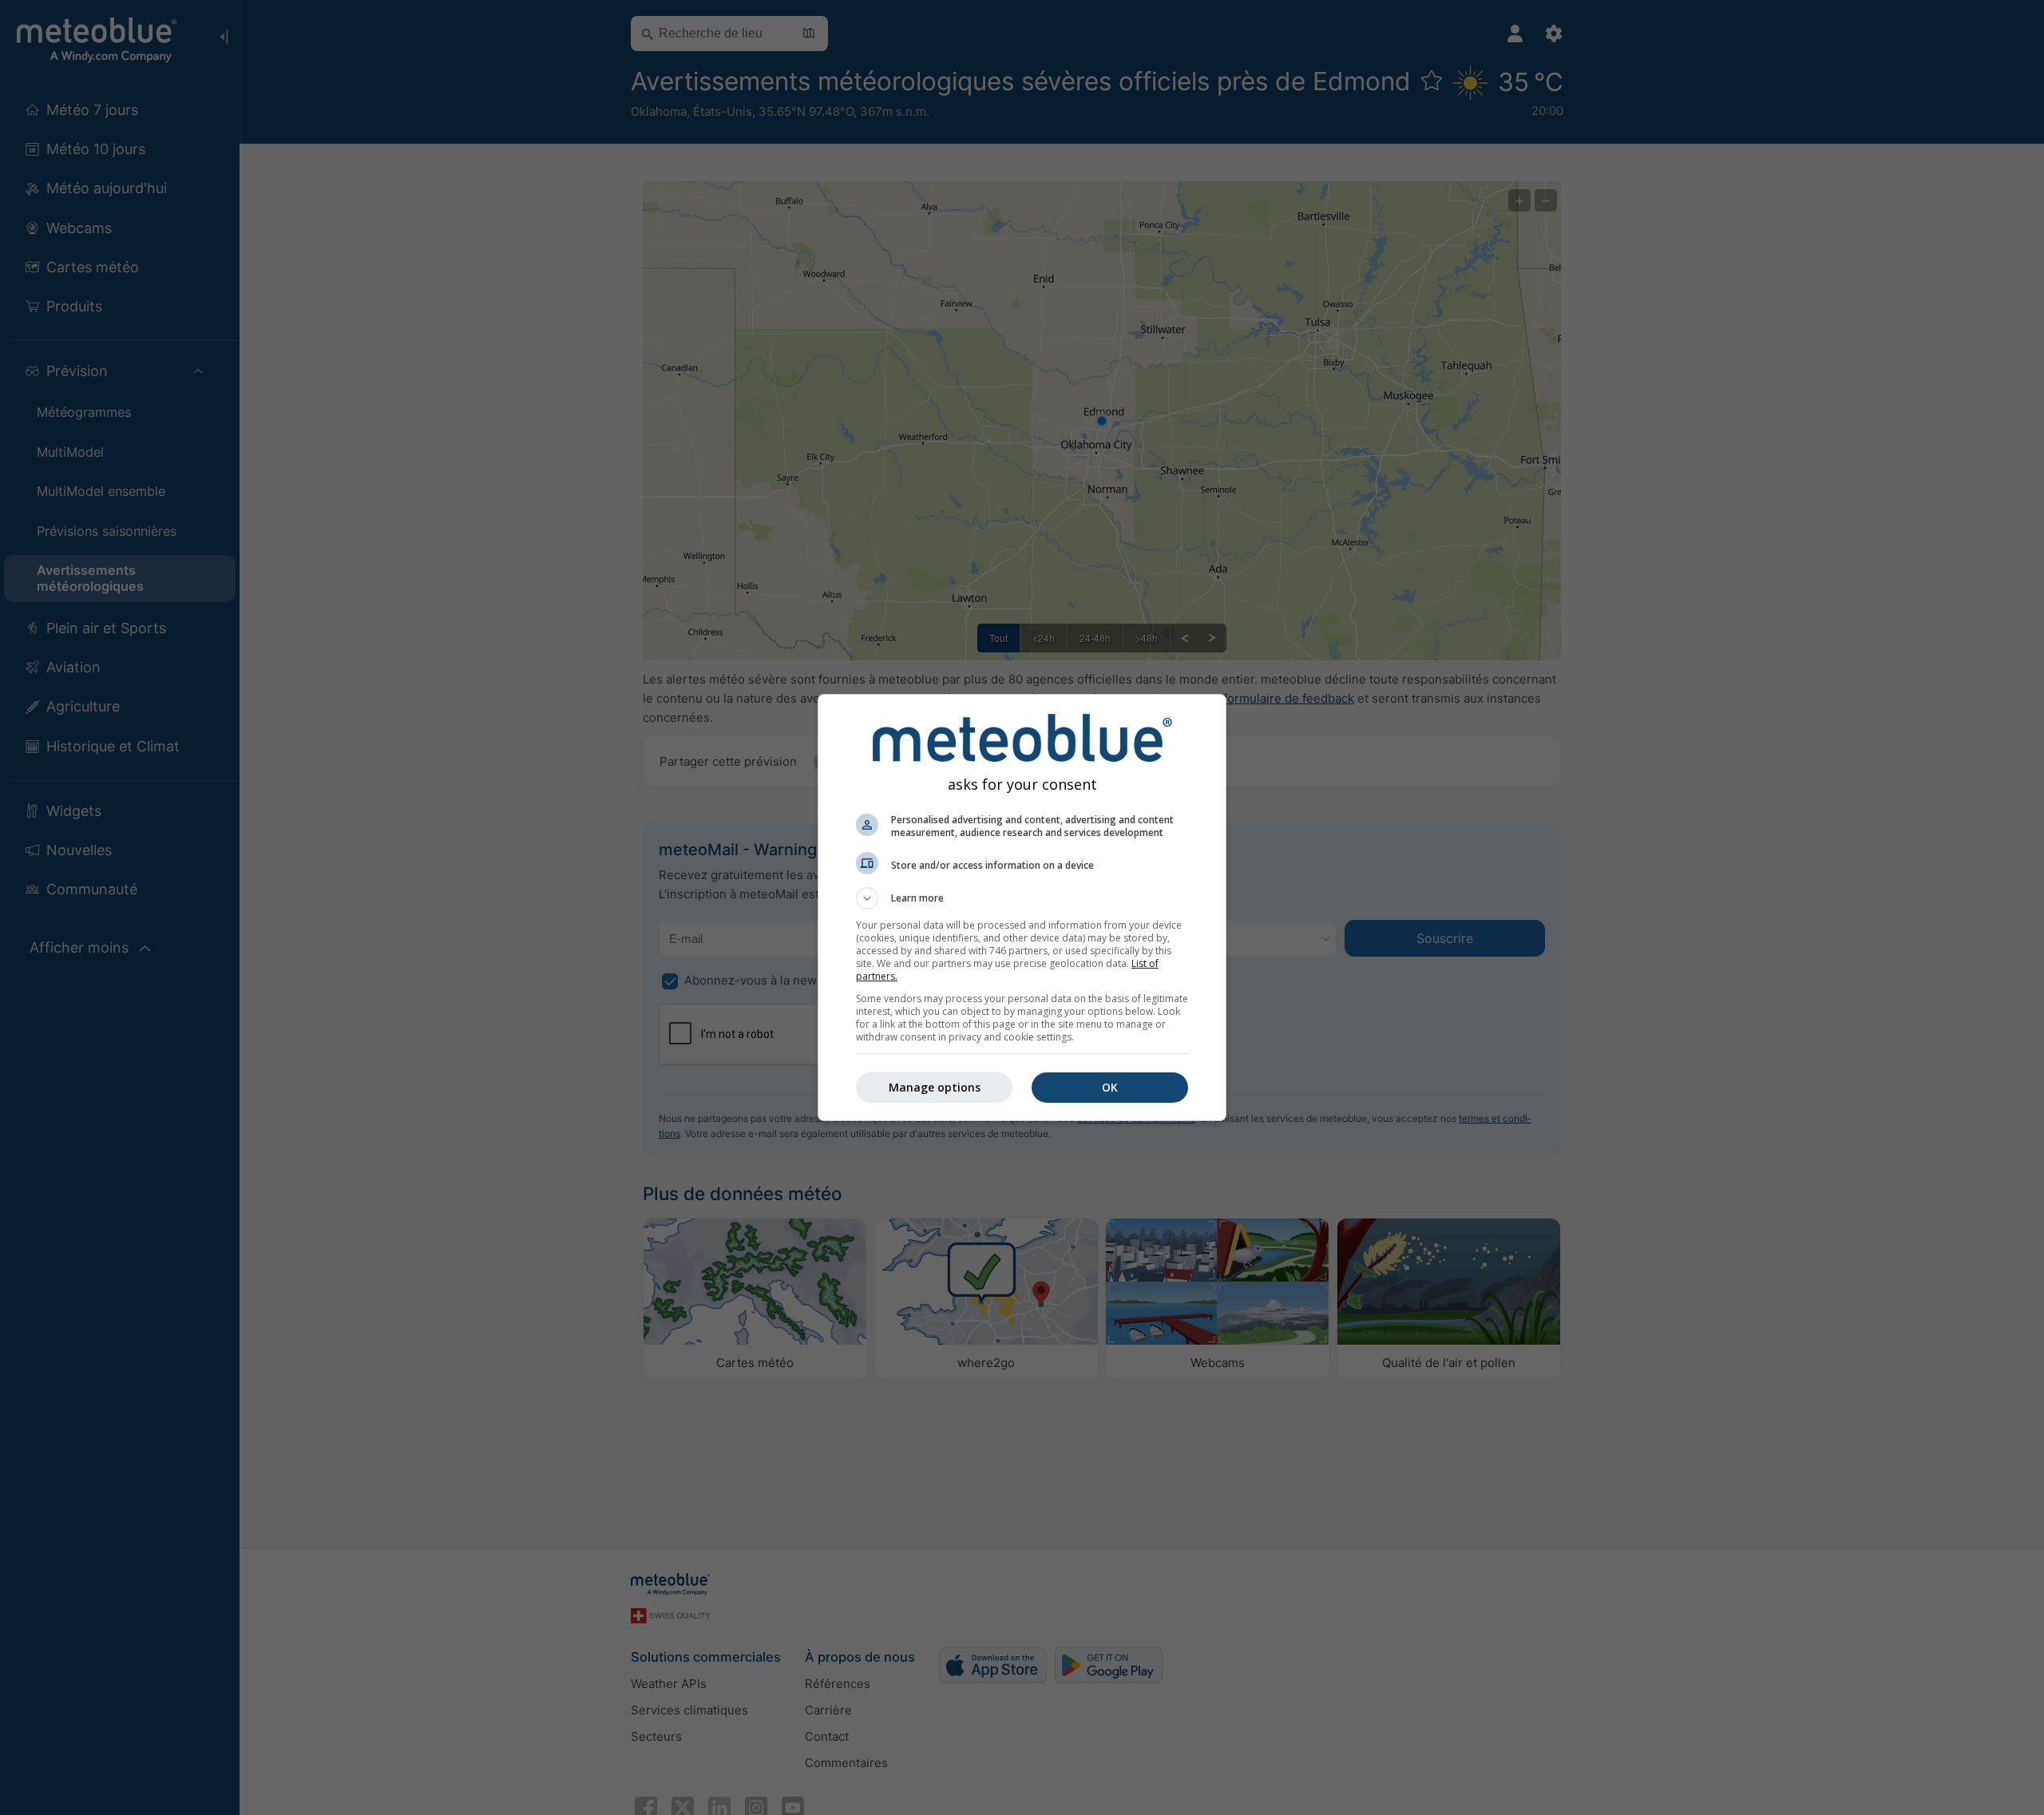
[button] (1022, 898)
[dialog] (1022, 907)
